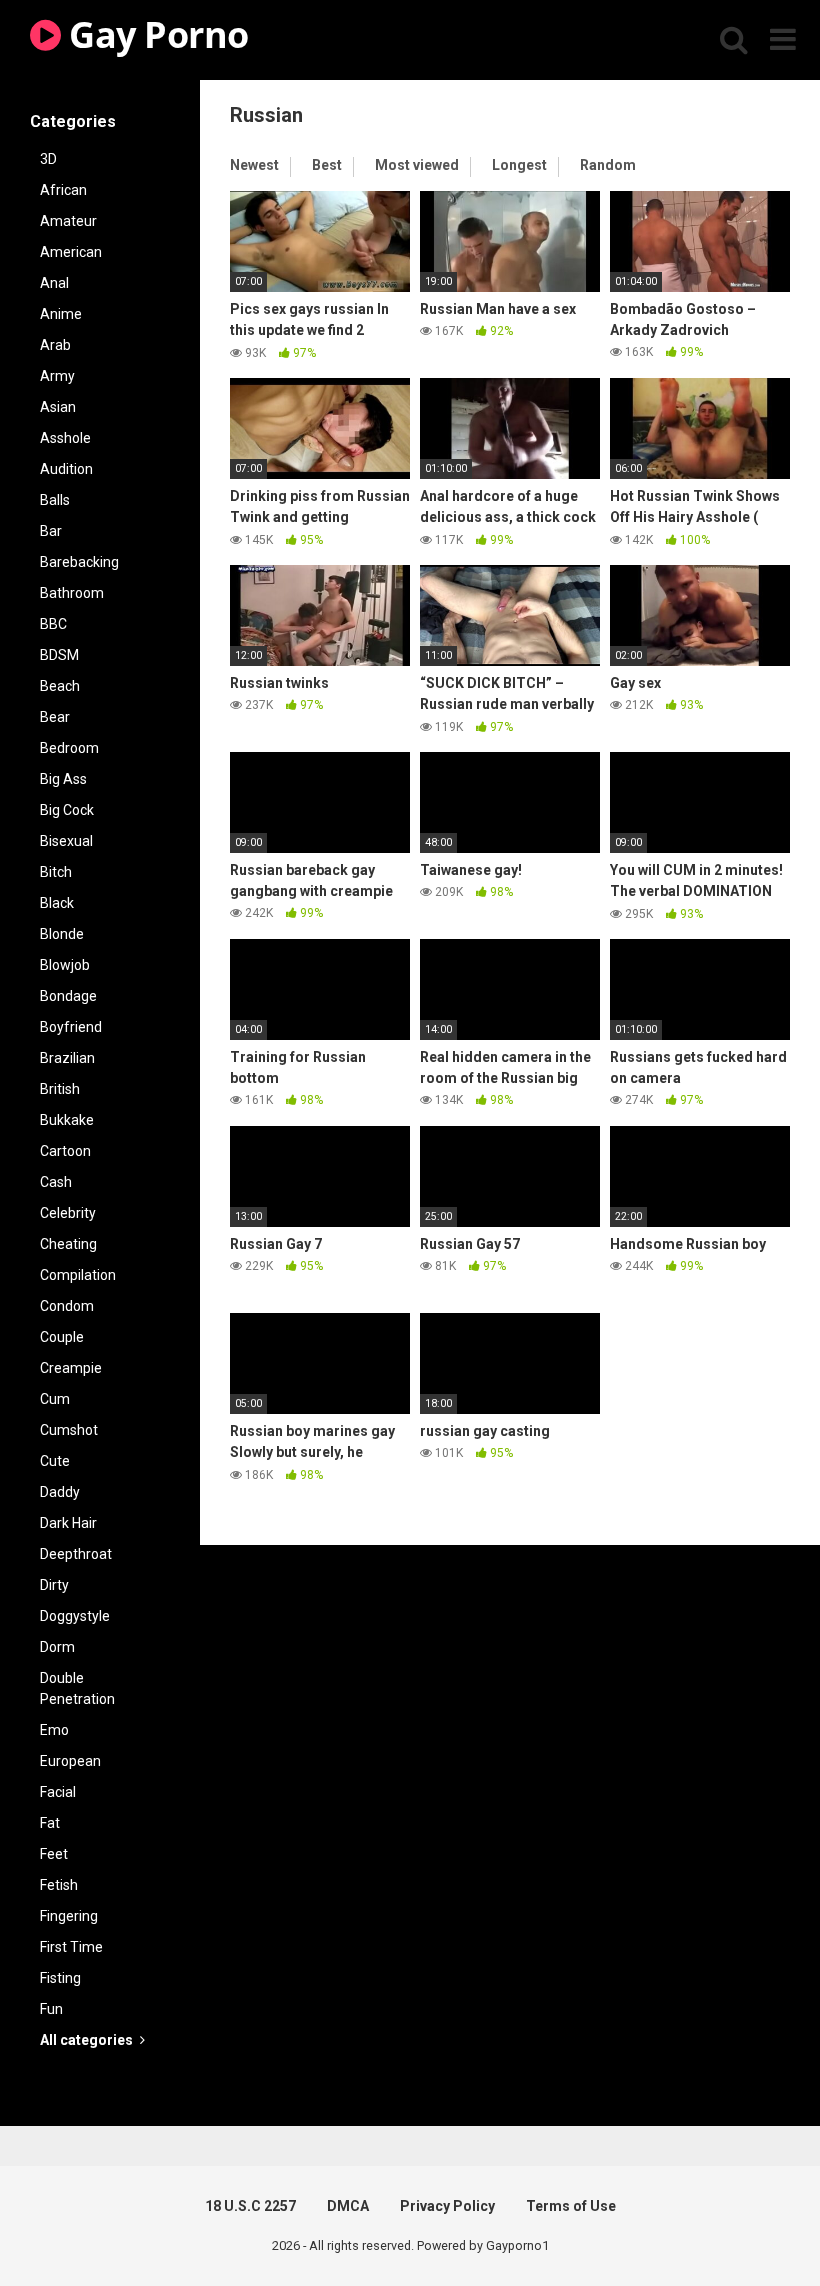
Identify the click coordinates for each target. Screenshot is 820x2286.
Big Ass (63, 779)
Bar (51, 531)
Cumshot (69, 1430)
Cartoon (65, 1151)
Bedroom (69, 748)
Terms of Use (571, 2206)
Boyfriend (71, 1027)
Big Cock (67, 810)
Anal (54, 283)
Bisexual (66, 841)
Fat (50, 1823)
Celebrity (68, 1213)
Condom (67, 1306)
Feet (54, 1854)
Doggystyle (75, 1616)
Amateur (68, 221)
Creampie (71, 1368)
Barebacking (79, 562)
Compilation (78, 1275)
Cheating (68, 1244)
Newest (254, 165)
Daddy (60, 1492)
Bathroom (72, 593)
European (70, 1761)
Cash (56, 1182)
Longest (519, 165)
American (71, 252)
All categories (88, 2040)
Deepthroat (76, 1554)
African (63, 190)
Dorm (57, 1647)
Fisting (60, 1978)
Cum (55, 1399)
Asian (58, 407)
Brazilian (67, 1058)
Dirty (54, 1585)
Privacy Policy (447, 2206)
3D (48, 159)
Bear (55, 717)
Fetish (59, 1885)
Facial (58, 1792)
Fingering (69, 1916)
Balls (55, 500)
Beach (60, 686)
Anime (61, 314)
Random (608, 165)
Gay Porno (155, 34)
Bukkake (67, 1120)
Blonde (62, 934)
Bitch (56, 872)
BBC (53, 624)
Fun (51, 2009)
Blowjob (65, 965)
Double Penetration (77, 1688)
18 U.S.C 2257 (250, 2206)
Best (327, 165)
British (60, 1089)
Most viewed (417, 165)
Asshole (65, 438)
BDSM (59, 655)
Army (57, 376)
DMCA (348, 2206)
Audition (66, 469)
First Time (71, 1947)
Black (57, 903)
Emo (54, 1730)
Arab (55, 345)
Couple (62, 1337)
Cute (55, 1461)
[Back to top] (753, 2225)
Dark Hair (68, 1523)
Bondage (68, 996)
